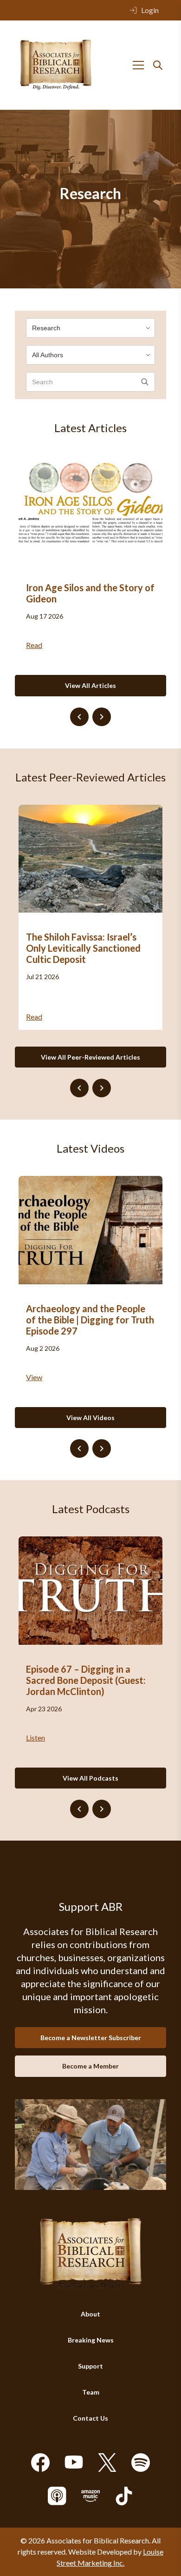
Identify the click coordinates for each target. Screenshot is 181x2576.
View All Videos (90, 1418)
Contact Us (90, 2418)
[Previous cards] (79, 717)
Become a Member (90, 2066)
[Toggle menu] (138, 65)
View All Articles (90, 685)
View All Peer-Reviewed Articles (90, 1057)
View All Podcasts (90, 1778)
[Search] (158, 65)
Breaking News (91, 2340)
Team (91, 2392)
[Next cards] (102, 717)
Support (90, 2366)
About (90, 2314)
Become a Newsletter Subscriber (91, 2038)
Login (150, 10)
